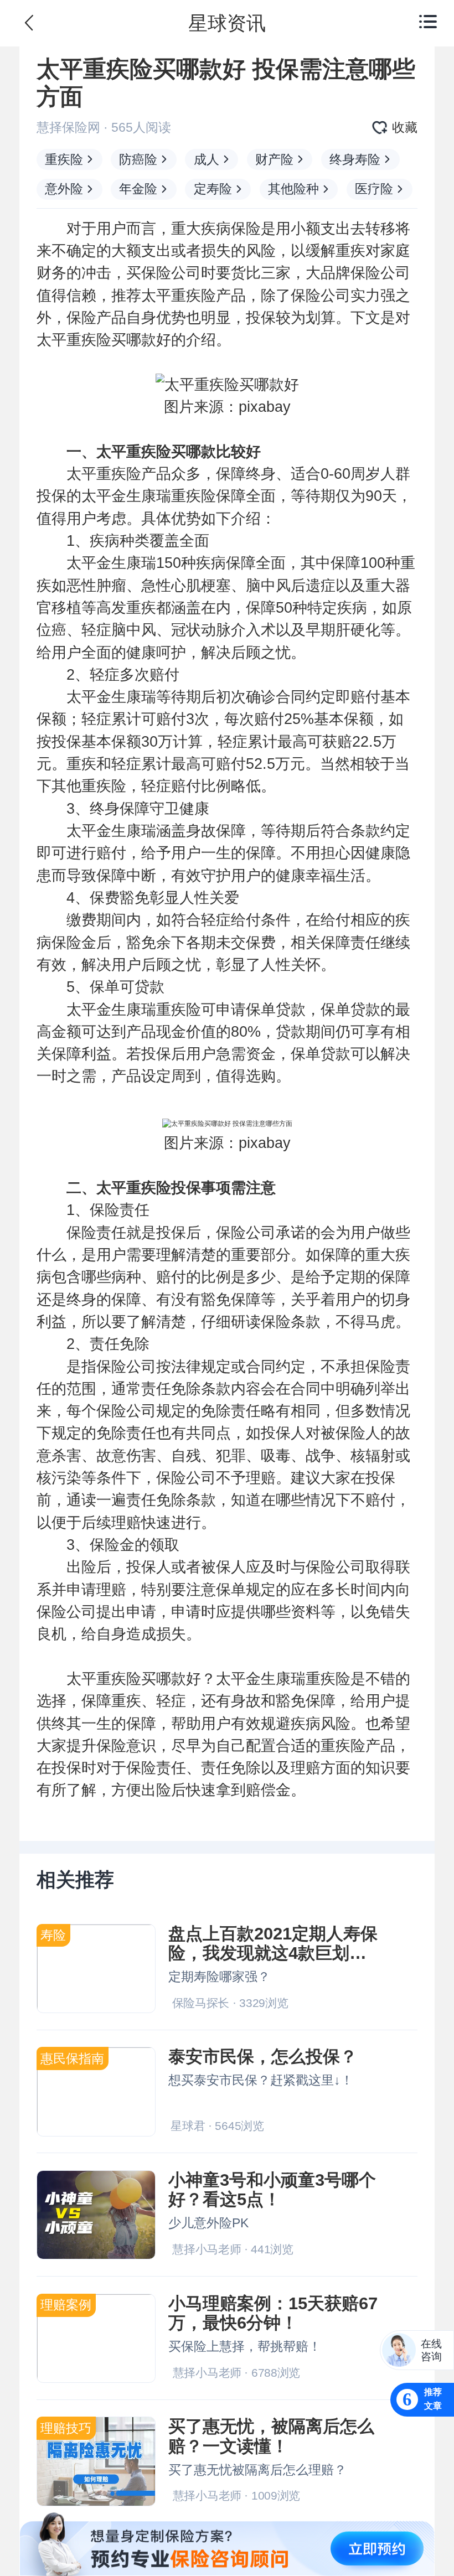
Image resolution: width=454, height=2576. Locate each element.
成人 (207, 159)
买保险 (149, 273)
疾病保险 (231, 229)
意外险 (64, 189)
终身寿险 (355, 159)
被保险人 (350, 1433)
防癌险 (138, 159)
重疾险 (64, 159)
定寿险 (213, 189)
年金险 (138, 189)
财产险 (274, 159)
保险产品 (96, 318)
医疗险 (374, 189)
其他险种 (293, 189)
